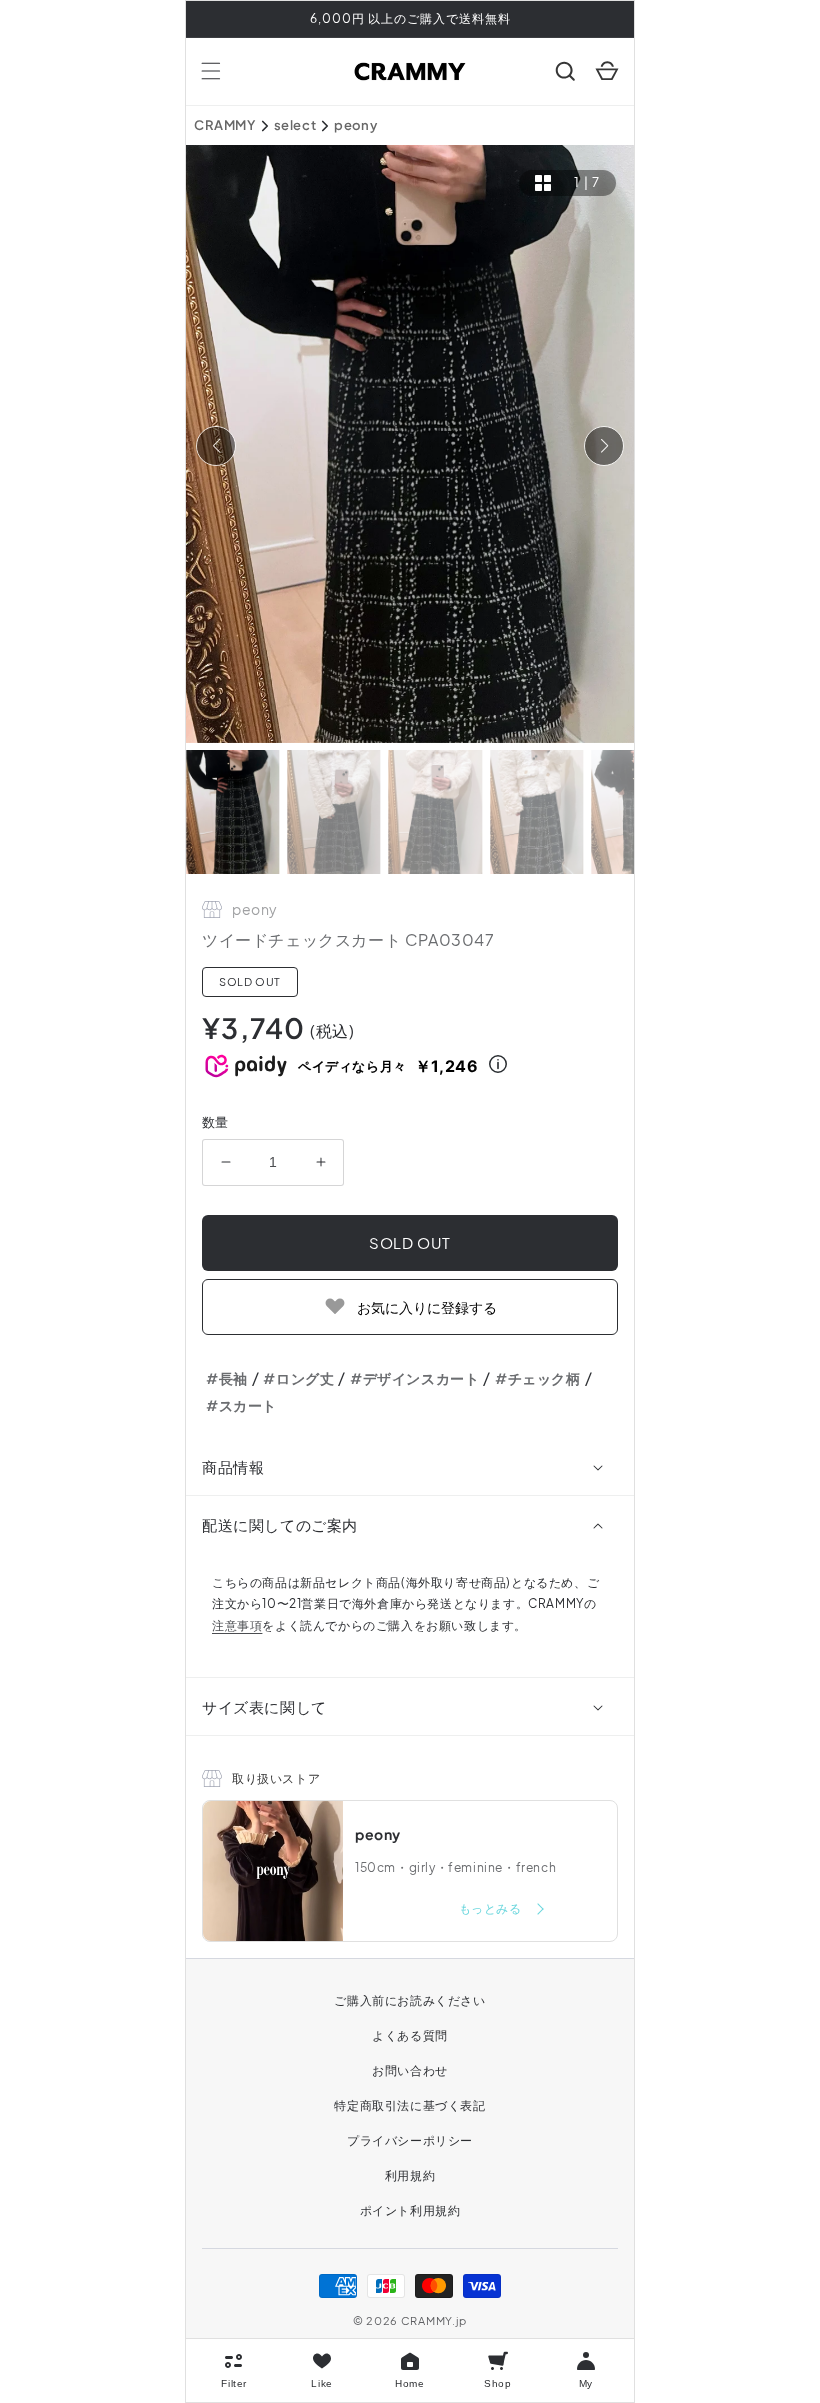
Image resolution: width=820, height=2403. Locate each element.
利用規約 (410, 2175)
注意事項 (237, 1625)
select (295, 125)
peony (355, 125)
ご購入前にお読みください (409, 2000)
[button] (211, 71)
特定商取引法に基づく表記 (409, 2105)
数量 (215, 1122)
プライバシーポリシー (410, 2140)
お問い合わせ (410, 2070)
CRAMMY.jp (434, 2320)
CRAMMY (225, 125)
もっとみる (492, 1908)
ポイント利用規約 (410, 2210)
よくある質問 (410, 2035)
